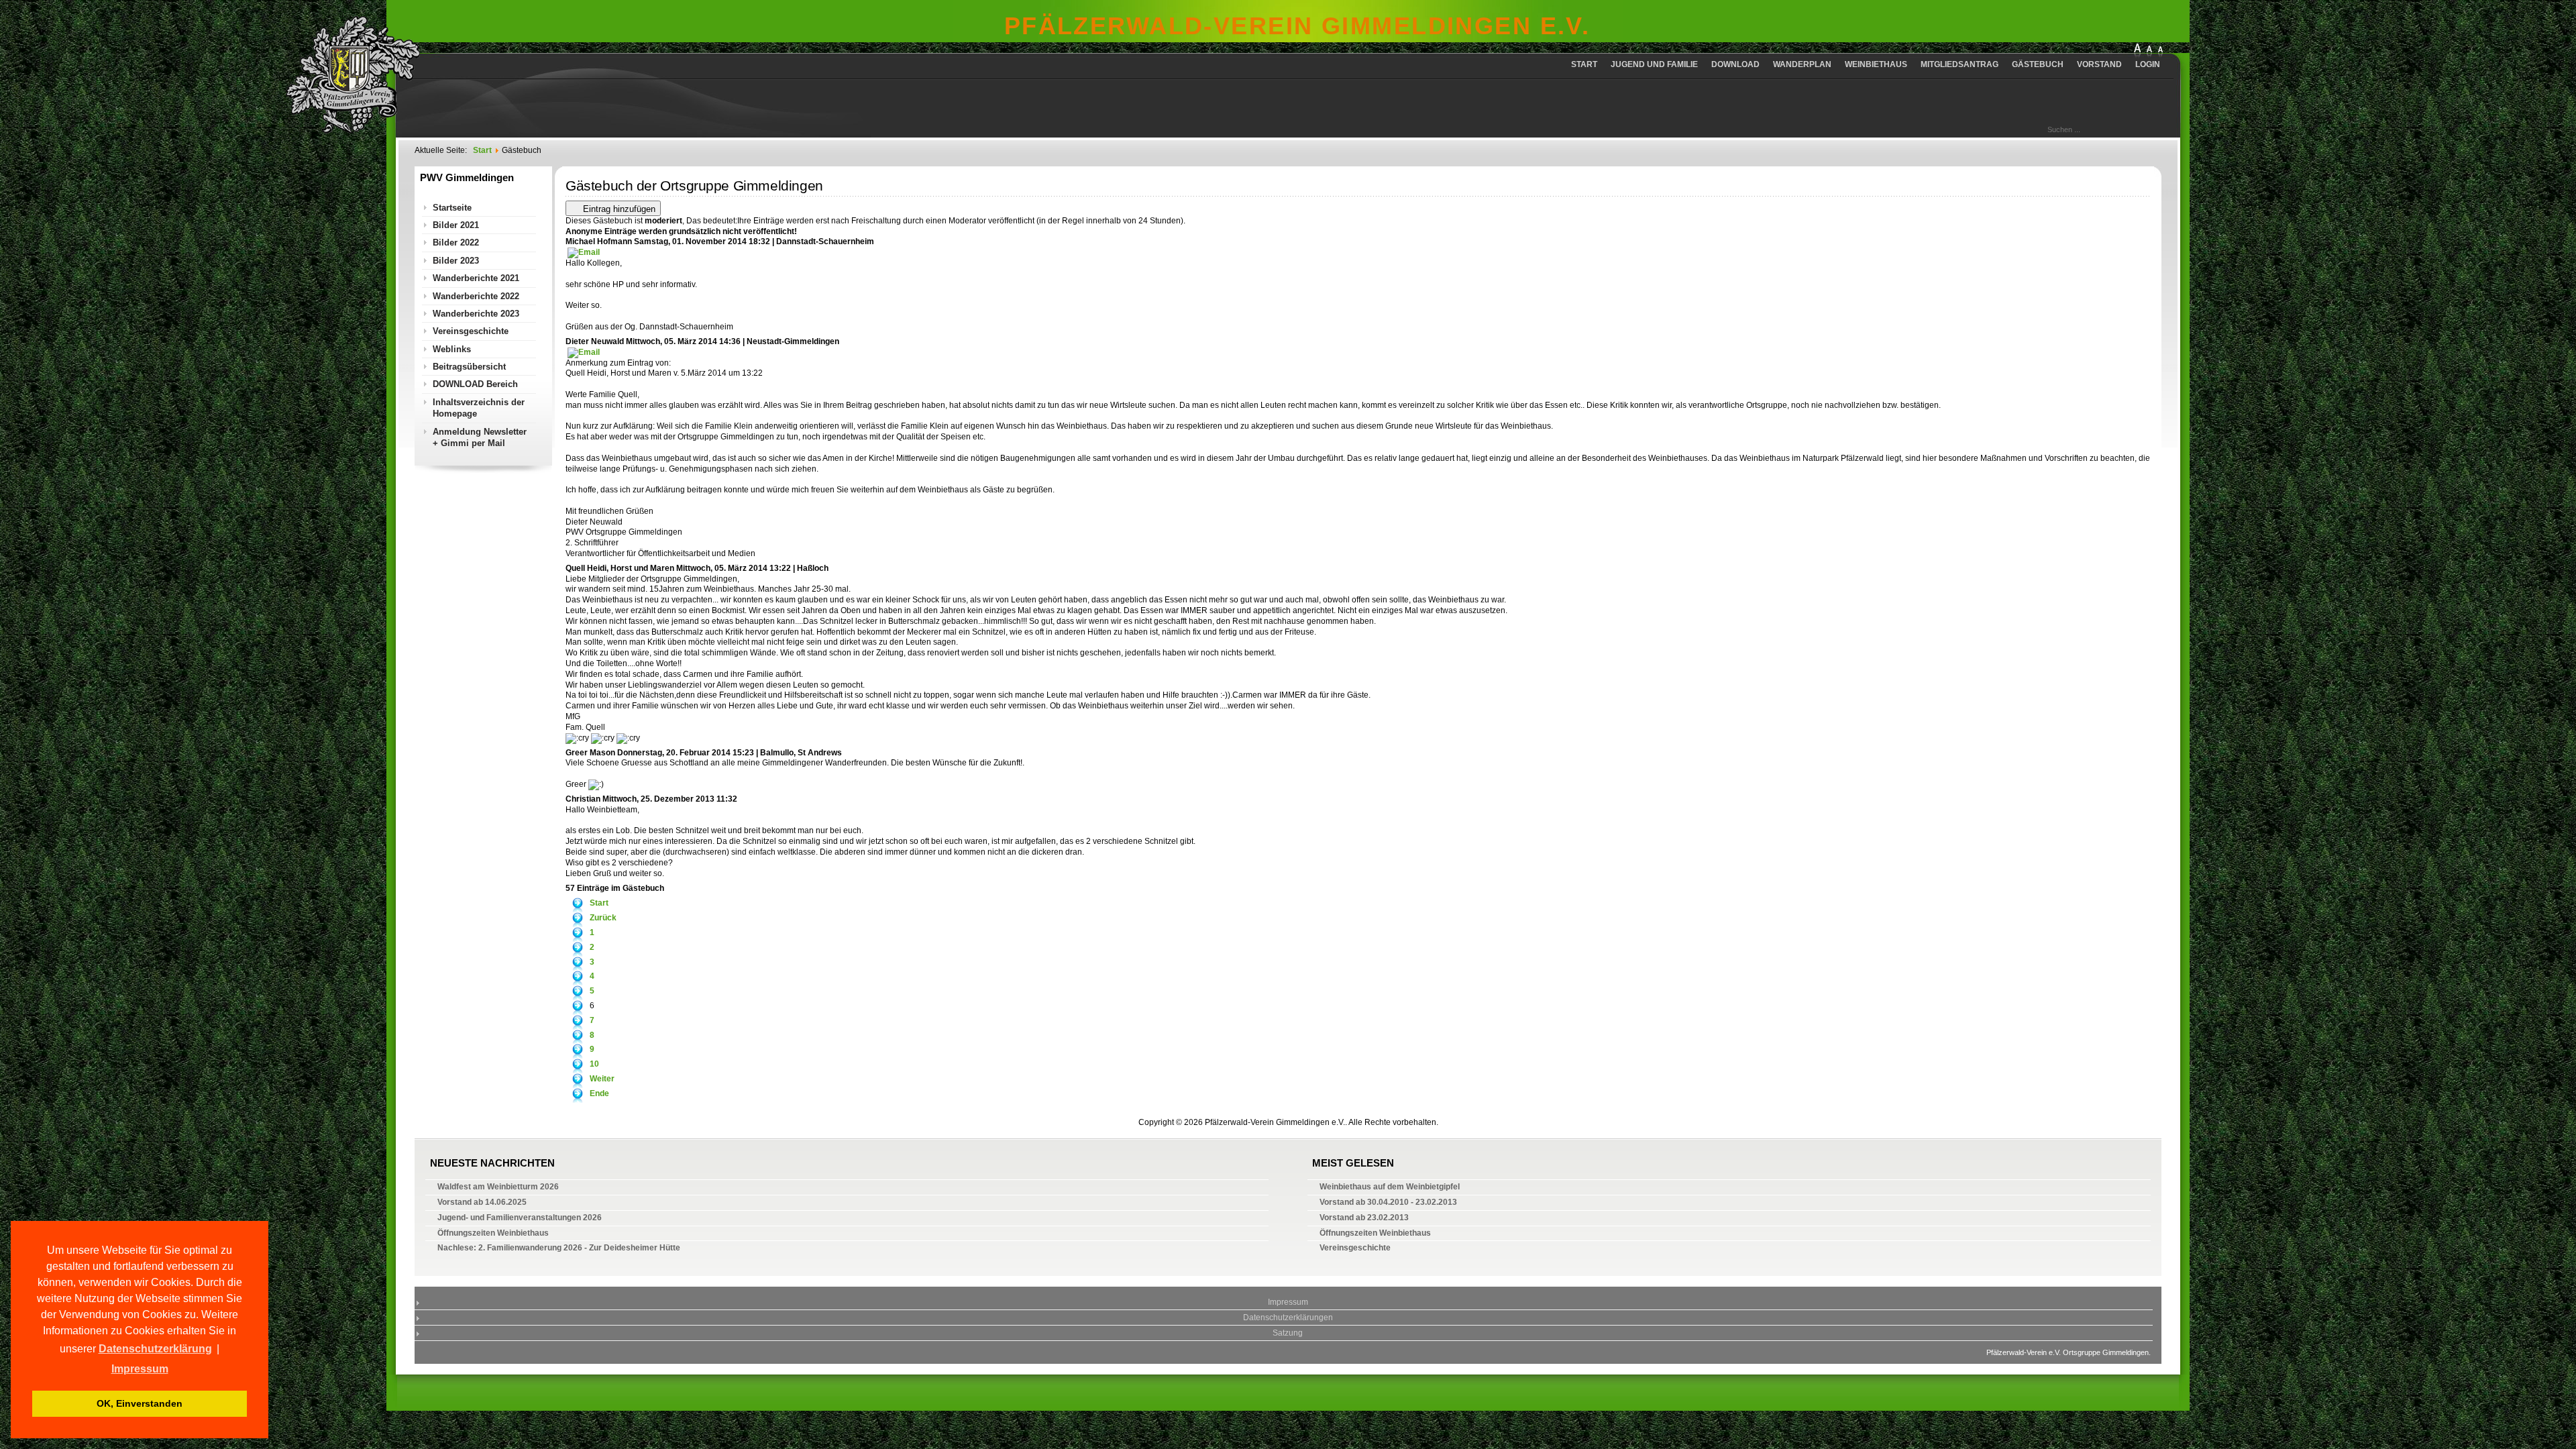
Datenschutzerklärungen (1288, 1318)
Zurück (603, 918)
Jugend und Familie (1654, 64)
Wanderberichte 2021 (476, 278)
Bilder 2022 (456, 243)
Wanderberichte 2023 (476, 314)
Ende (599, 1093)
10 (594, 1064)
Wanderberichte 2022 (476, 296)
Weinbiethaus (1876, 64)
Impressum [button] (140, 1369)
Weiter (602, 1079)
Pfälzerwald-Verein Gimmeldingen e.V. (1297, 26)
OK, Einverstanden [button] (140, 1403)
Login (2148, 64)
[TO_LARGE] (2149, 51)
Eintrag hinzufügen (618, 209)
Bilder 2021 (456, 225)
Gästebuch (2038, 64)
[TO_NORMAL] (2160, 51)
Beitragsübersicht (469, 367)
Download (1735, 64)
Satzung (1288, 1333)
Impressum (1288, 1302)
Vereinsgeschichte (471, 331)
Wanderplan (1802, 64)
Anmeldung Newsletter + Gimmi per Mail (480, 437)
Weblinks (452, 349)
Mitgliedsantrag (1960, 64)
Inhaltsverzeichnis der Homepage (479, 408)
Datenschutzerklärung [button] (155, 1349)
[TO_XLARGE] (2137, 51)
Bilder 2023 (456, 261)
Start (1584, 64)
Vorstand (2099, 64)
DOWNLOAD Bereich (475, 384)
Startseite (452, 208)
